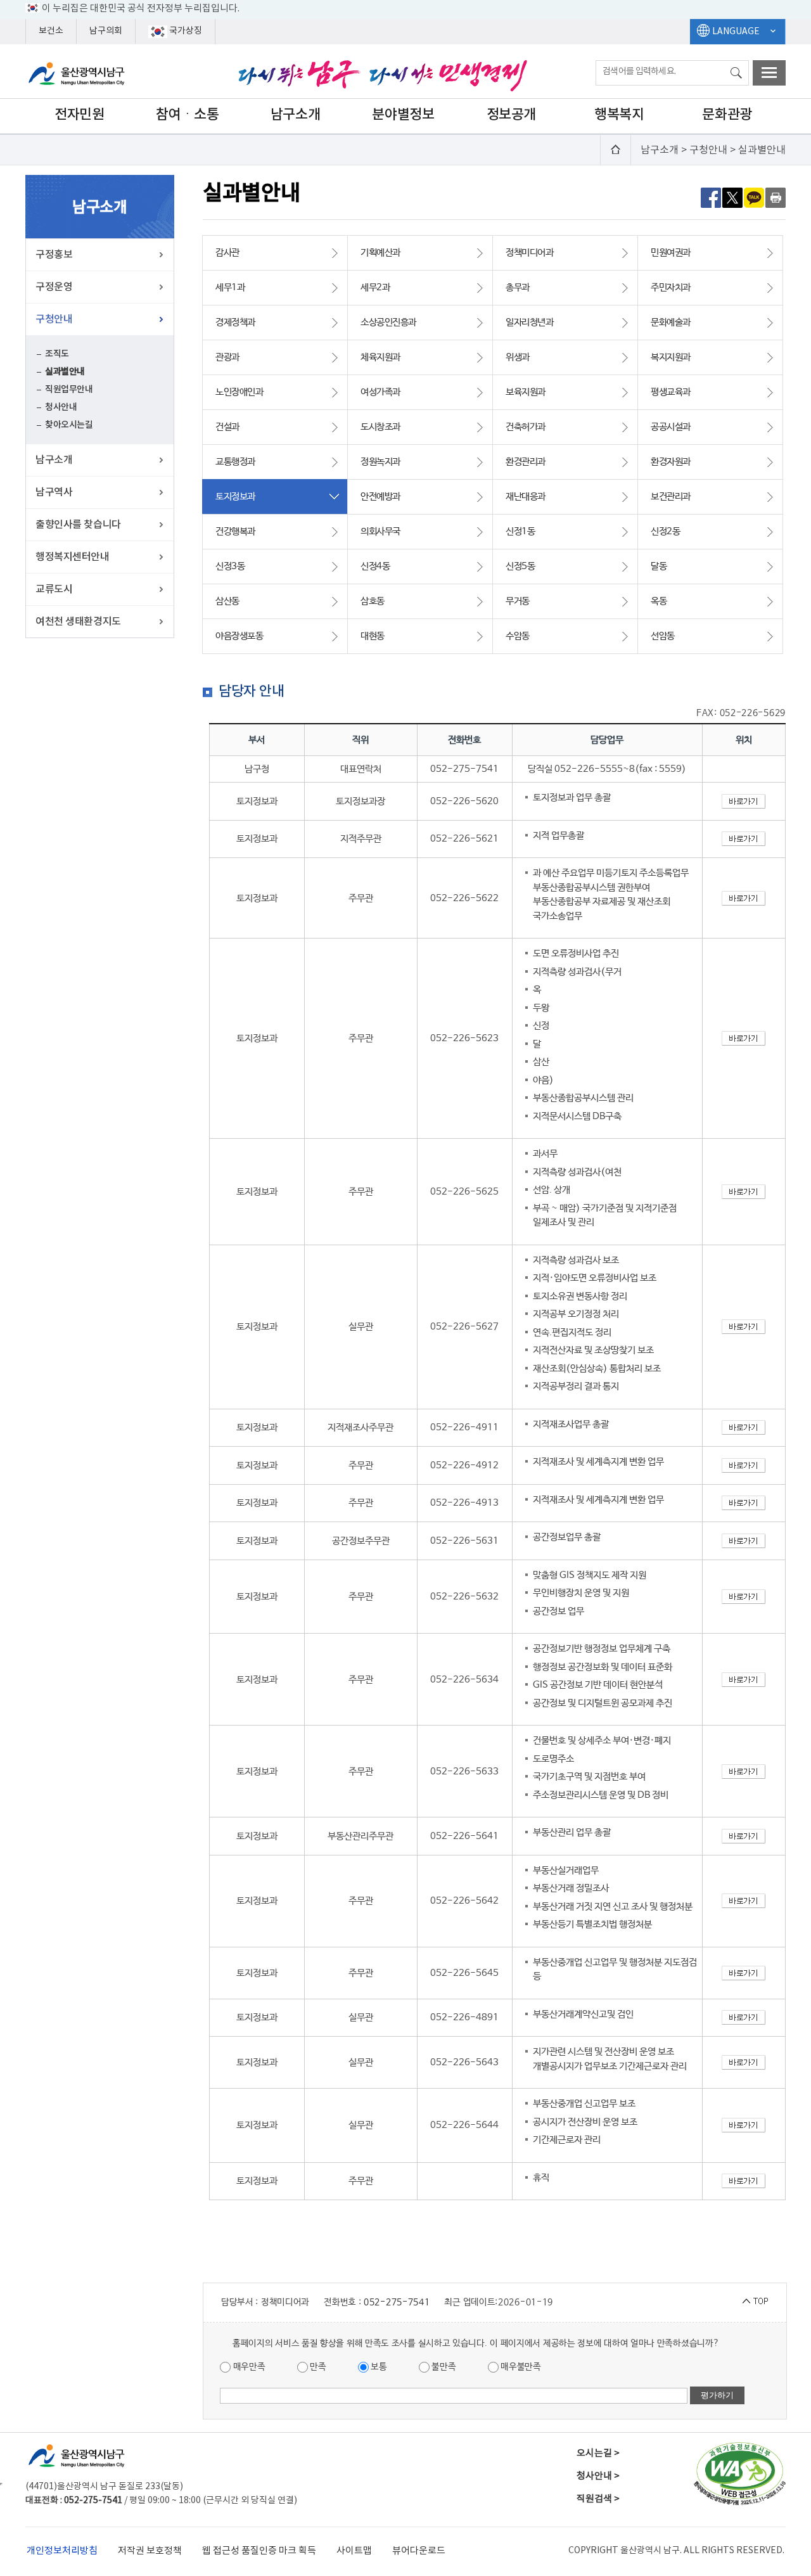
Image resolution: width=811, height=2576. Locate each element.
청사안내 (61, 407)
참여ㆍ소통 (188, 115)
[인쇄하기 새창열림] (776, 197)
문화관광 (727, 115)
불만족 (443, 2367)
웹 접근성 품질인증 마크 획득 (259, 2551)
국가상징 (185, 31)
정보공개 (511, 115)
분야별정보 (403, 115)
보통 (378, 2367)
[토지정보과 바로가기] (744, 801)
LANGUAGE (736, 32)
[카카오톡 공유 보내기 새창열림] (754, 197)
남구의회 (106, 31)
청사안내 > (598, 2476)
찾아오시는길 (69, 425)
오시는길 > (598, 2453)
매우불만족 (520, 2367)
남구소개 (295, 115)
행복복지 (619, 115)
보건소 (51, 31)
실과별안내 (65, 372)
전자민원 (79, 115)
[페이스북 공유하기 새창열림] (711, 197)
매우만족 (248, 2367)
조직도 (57, 354)
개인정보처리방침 (62, 2551)
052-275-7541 (397, 2302)
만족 (317, 2367)
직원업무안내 (69, 389)
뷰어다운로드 (419, 2551)
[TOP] (755, 2301)
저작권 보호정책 (150, 2551)
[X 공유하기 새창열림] (732, 197)
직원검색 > (598, 2499)
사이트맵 (354, 2551)
